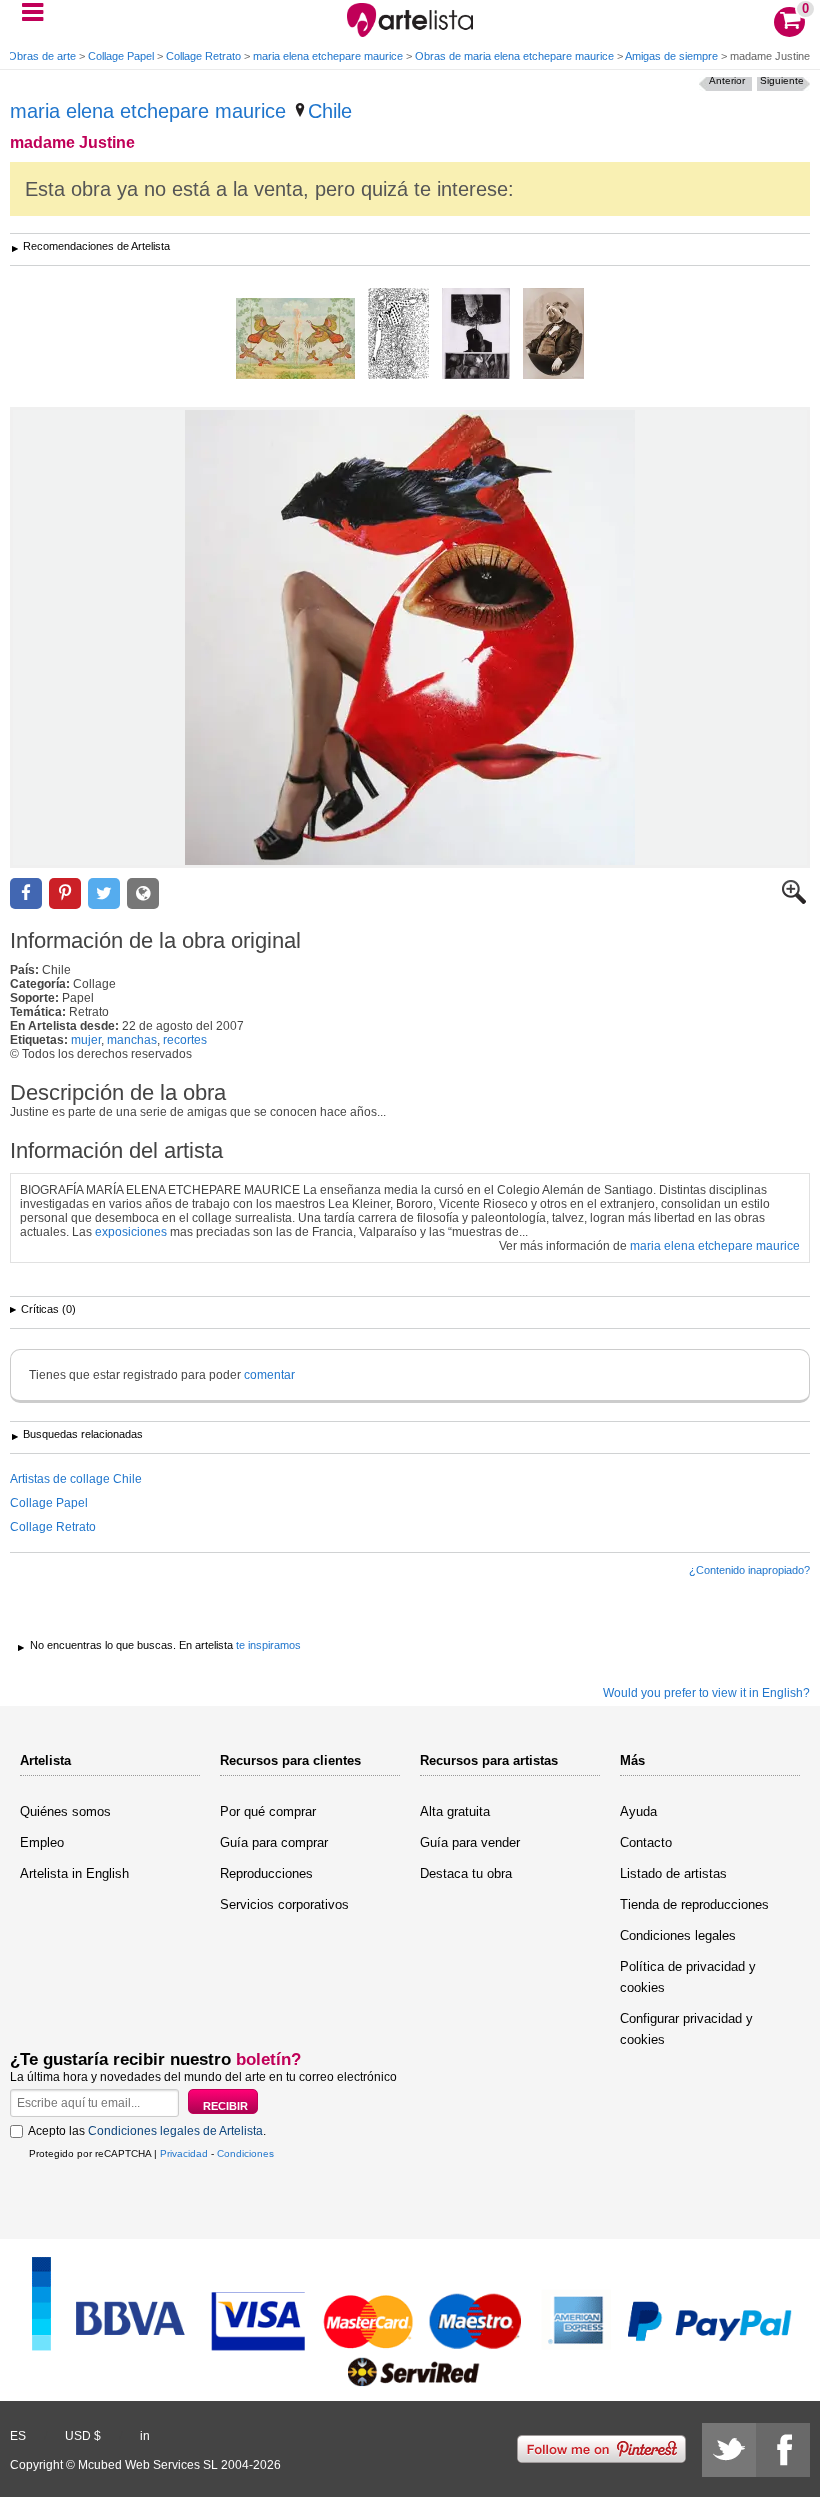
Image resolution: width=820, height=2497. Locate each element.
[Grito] (476, 335)
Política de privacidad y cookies (688, 1977)
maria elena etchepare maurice (328, 56)
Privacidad (184, 2153)
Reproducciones (266, 1873)
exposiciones (131, 1232)
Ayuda (638, 1811)
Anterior (727, 80)
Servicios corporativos (284, 1904)
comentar (269, 1375)
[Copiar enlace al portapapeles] (143, 893)
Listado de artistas (673, 1873)
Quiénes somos (65, 1811)
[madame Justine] (410, 637)
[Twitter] (729, 2450)
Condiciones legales (678, 1935)
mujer (86, 1040)
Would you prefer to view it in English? (706, 1693)
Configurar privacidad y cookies (686, 2029)
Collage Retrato (203, 56)
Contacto (646, 1842)
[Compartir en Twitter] (104, 893)
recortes (185, 1040)
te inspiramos (268, 1645)
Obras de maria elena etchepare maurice (514, 56)
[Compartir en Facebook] (26, 893)
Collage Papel (121, 56)
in (145, 2436)
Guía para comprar (274, 1842)
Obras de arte (42, 56)
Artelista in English (74, 1873)
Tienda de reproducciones (694, 1904)
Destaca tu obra (466, 1873)
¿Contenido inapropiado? (749, 1570)
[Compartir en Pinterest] (65, 893)
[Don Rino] (553, 335)
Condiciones (245, 2153)
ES (18, 2436)
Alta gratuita (455, 1811)
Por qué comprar (268, 1811)
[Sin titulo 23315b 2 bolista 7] (398, 335)
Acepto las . (147, 2131)
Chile (330, 111)
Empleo (42, 1842)
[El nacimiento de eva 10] (295, 340)
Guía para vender (470, 1842)
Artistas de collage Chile (76, 1479)
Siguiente (782, 80)
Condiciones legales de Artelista (175, 2131)
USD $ (83, 2436)
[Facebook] (783, 2450)
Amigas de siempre (671, 56)
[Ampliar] (794, 900)
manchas (132, 1040)
